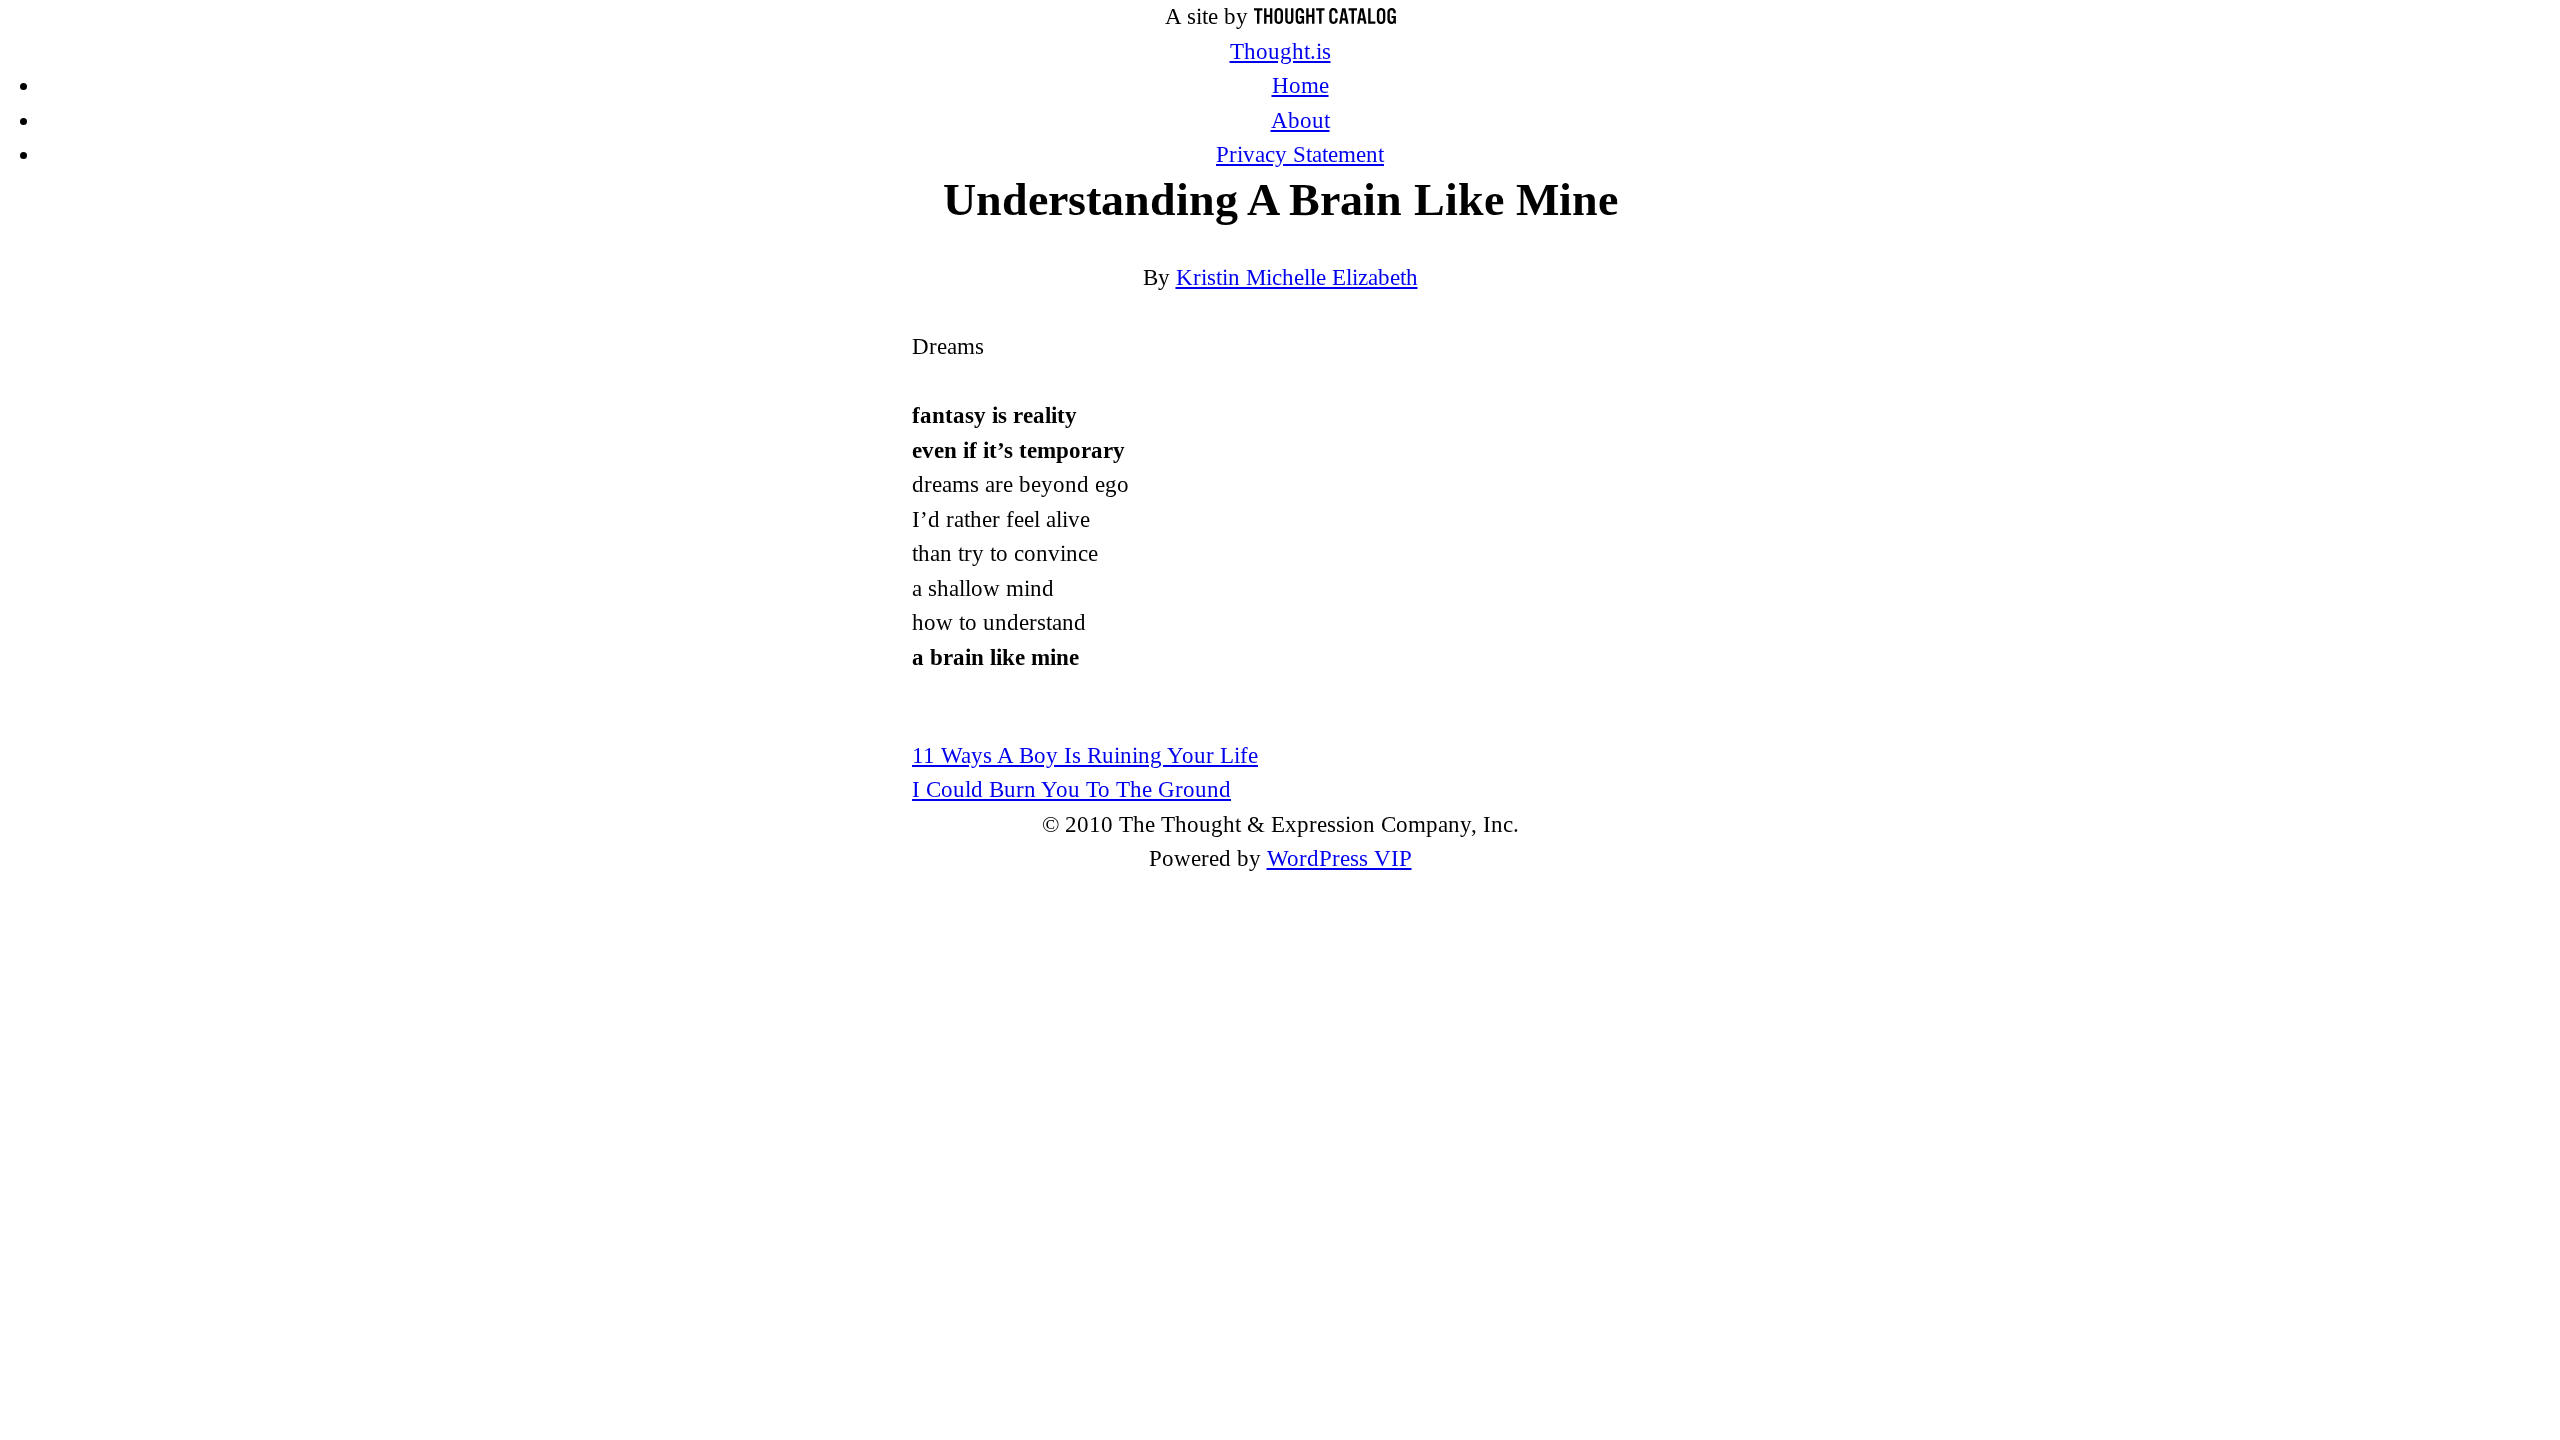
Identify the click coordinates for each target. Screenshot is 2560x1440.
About (1300, 120)
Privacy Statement (1300, 154)
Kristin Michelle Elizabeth (1297, 277)
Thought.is (1280, 51)
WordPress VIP (1339, 858)
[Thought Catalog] (1325, 16)
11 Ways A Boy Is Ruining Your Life (1085, 755)
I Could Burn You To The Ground (1071, 789)
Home (1300, 85)
